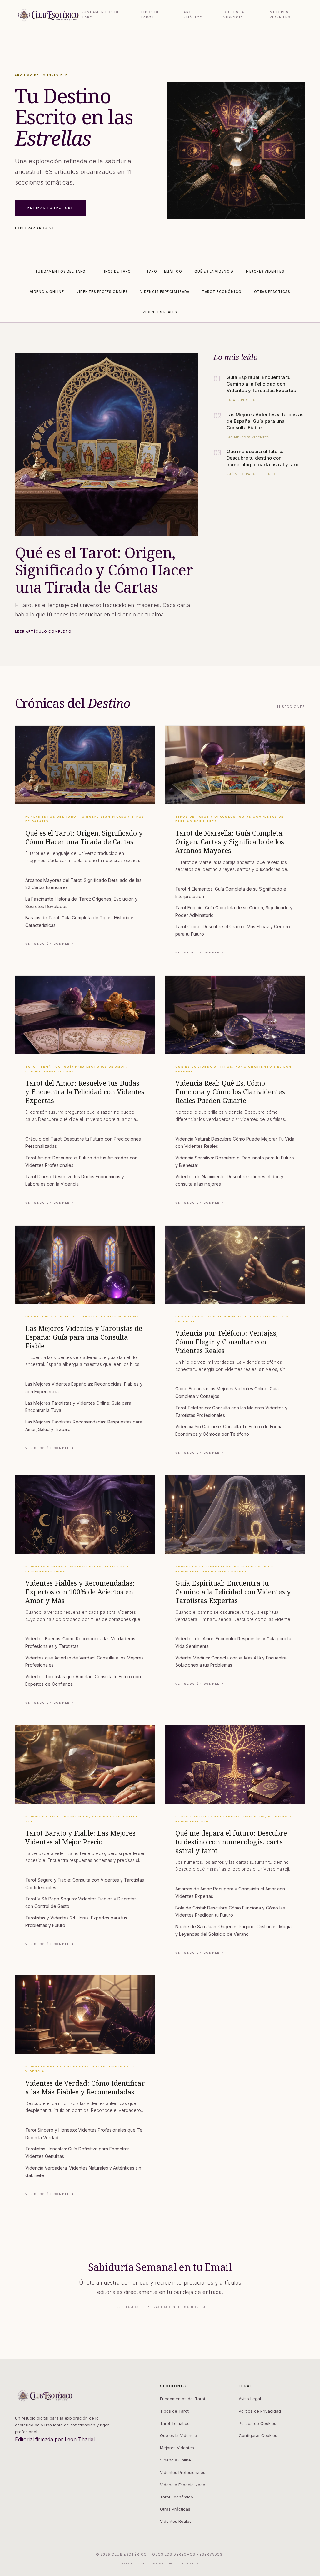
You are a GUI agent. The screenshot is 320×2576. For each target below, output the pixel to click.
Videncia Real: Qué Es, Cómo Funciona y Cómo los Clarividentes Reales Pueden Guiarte (230, 1092)
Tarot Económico (177, 2497)
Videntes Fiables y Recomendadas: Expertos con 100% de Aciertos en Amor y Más (80, 1592)
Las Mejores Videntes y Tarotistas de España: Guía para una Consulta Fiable (84, 1337)
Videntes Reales (176, 2521)
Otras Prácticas (175, 2509)
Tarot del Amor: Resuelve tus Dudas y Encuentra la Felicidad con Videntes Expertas (85, 1092)
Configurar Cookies (258, 2435)
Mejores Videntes (280, 15)
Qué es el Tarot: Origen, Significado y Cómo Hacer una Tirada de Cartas (84, 837)
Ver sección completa (50, 944)
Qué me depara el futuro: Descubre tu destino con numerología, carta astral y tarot (231, 1842)
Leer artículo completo (43, 631)
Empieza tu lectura (50, 208)
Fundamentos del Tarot (102, 15)
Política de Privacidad (260, 2411)
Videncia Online (175, 2460)
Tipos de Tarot (150, 15)
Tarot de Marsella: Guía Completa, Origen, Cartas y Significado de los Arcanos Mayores (230, 842)
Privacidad (164, 2563)
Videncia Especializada (183, 2485)
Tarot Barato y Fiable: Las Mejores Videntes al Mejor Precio (80, 1837)
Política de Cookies (257, 2423)
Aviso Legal (250, 2399)
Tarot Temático (192, 15)
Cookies (191, 2563)
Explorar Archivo (35, 228)
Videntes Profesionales (183, 2472)
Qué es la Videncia (234, 15)
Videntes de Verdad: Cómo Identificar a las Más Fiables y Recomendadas (85, 2088)
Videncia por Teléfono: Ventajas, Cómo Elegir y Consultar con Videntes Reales (227, 1342)
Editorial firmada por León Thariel (55, 2439)
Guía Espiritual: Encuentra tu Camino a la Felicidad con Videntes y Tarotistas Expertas (233, 1592)
